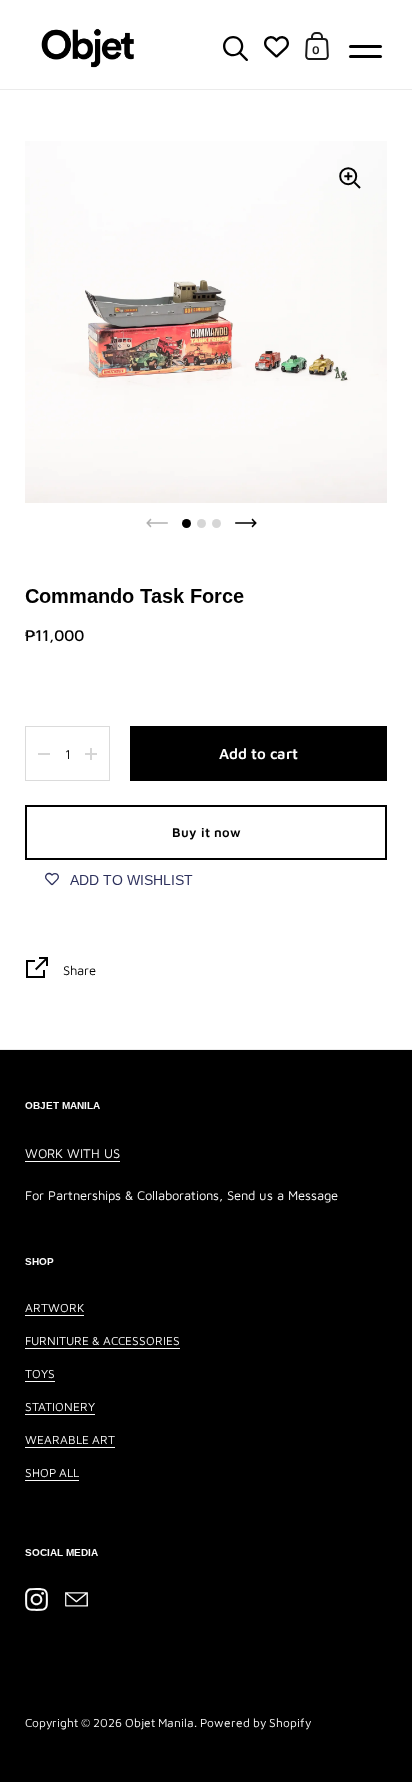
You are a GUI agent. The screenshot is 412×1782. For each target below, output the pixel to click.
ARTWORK (54, 1307)
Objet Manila (159, 1722)
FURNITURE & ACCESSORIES (102, 1340)
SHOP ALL (52, 1472)
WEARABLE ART (70, 1439)
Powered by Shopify (255, 1722)
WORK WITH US (72, 1153)
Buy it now (206, 832)
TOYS (40, 1373)
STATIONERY (60, 1406)
